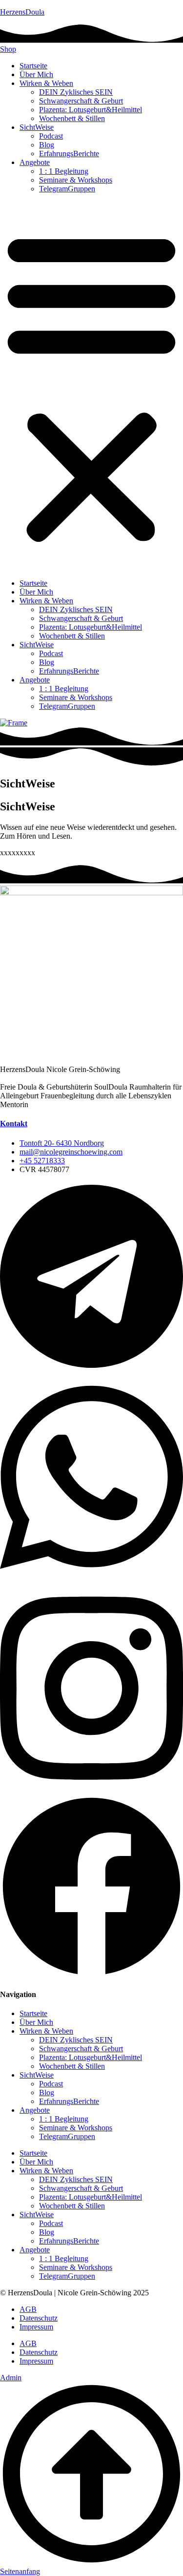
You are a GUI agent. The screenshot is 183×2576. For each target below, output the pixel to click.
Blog (47, 145)
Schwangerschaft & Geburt (81, 101)
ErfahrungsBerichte (69, 154)
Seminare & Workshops (76, 180)
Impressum (36, 2327)
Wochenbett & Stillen (72, 118)
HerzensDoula (22, 12)
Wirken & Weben (46, 83)
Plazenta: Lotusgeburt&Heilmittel (91, 110)
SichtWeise (37, 127)
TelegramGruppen (67, 189)
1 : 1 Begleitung (64, 171)
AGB (28, 2309)
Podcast (51, 136)
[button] (91, 386)
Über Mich (36, 74)
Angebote (35, 162)
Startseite (33, 66)
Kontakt (14, 1123)
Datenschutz (39, 2318)
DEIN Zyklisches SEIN (76, 92)
